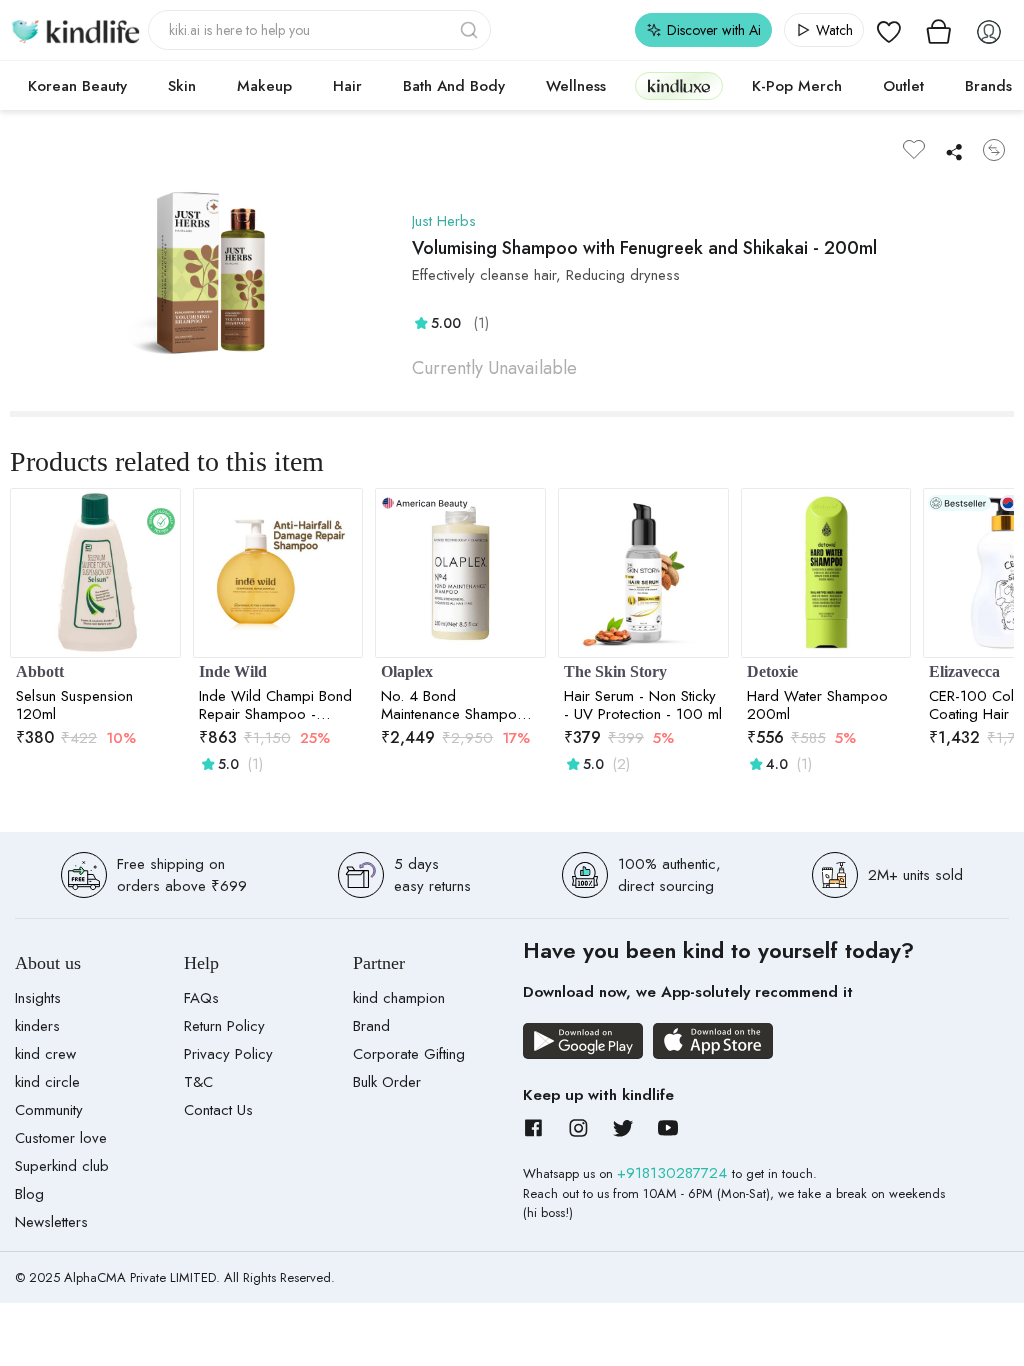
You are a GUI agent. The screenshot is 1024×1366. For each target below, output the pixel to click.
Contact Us (218, 1110)
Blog (29, 1194)
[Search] (471, 30)
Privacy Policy (228, 1054)
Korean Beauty (77, 86)
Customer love (61, 1138)
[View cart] (939, 30)
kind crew (45, 1054)
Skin (182, 86)
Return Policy (224, 1026)
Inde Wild (233, 671)
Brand (371, 1026)
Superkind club (62, 1166)
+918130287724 (674, 1173)
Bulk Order (387, 1082)
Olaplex (407, 671)
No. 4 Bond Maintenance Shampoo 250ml (453, 705)
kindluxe (679, 85)
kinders (37, 1026)
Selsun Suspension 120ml (74, 705)
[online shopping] (75, 30)
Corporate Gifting (409, 1054)
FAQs (201, 998)
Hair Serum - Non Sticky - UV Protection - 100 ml (643, 705)
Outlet (903, 86)
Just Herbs (444, 221)
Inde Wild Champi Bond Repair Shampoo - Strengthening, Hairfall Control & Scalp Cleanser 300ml (275, 705)
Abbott (40, 671)
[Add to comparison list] (994, 150)
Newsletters (51, 1222)
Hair (347, 86)
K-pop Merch (797, 86)
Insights (38, 998)
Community (49, 1110)
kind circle (47, 1082)
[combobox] (319, 30)
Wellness (576, 86)
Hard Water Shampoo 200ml (817, 705)
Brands (988, 86)
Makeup (264, 86)
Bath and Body (454, 86)
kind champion (399, 998)
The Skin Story (615, 671)
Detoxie (772, 671)
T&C (198, 1082)
